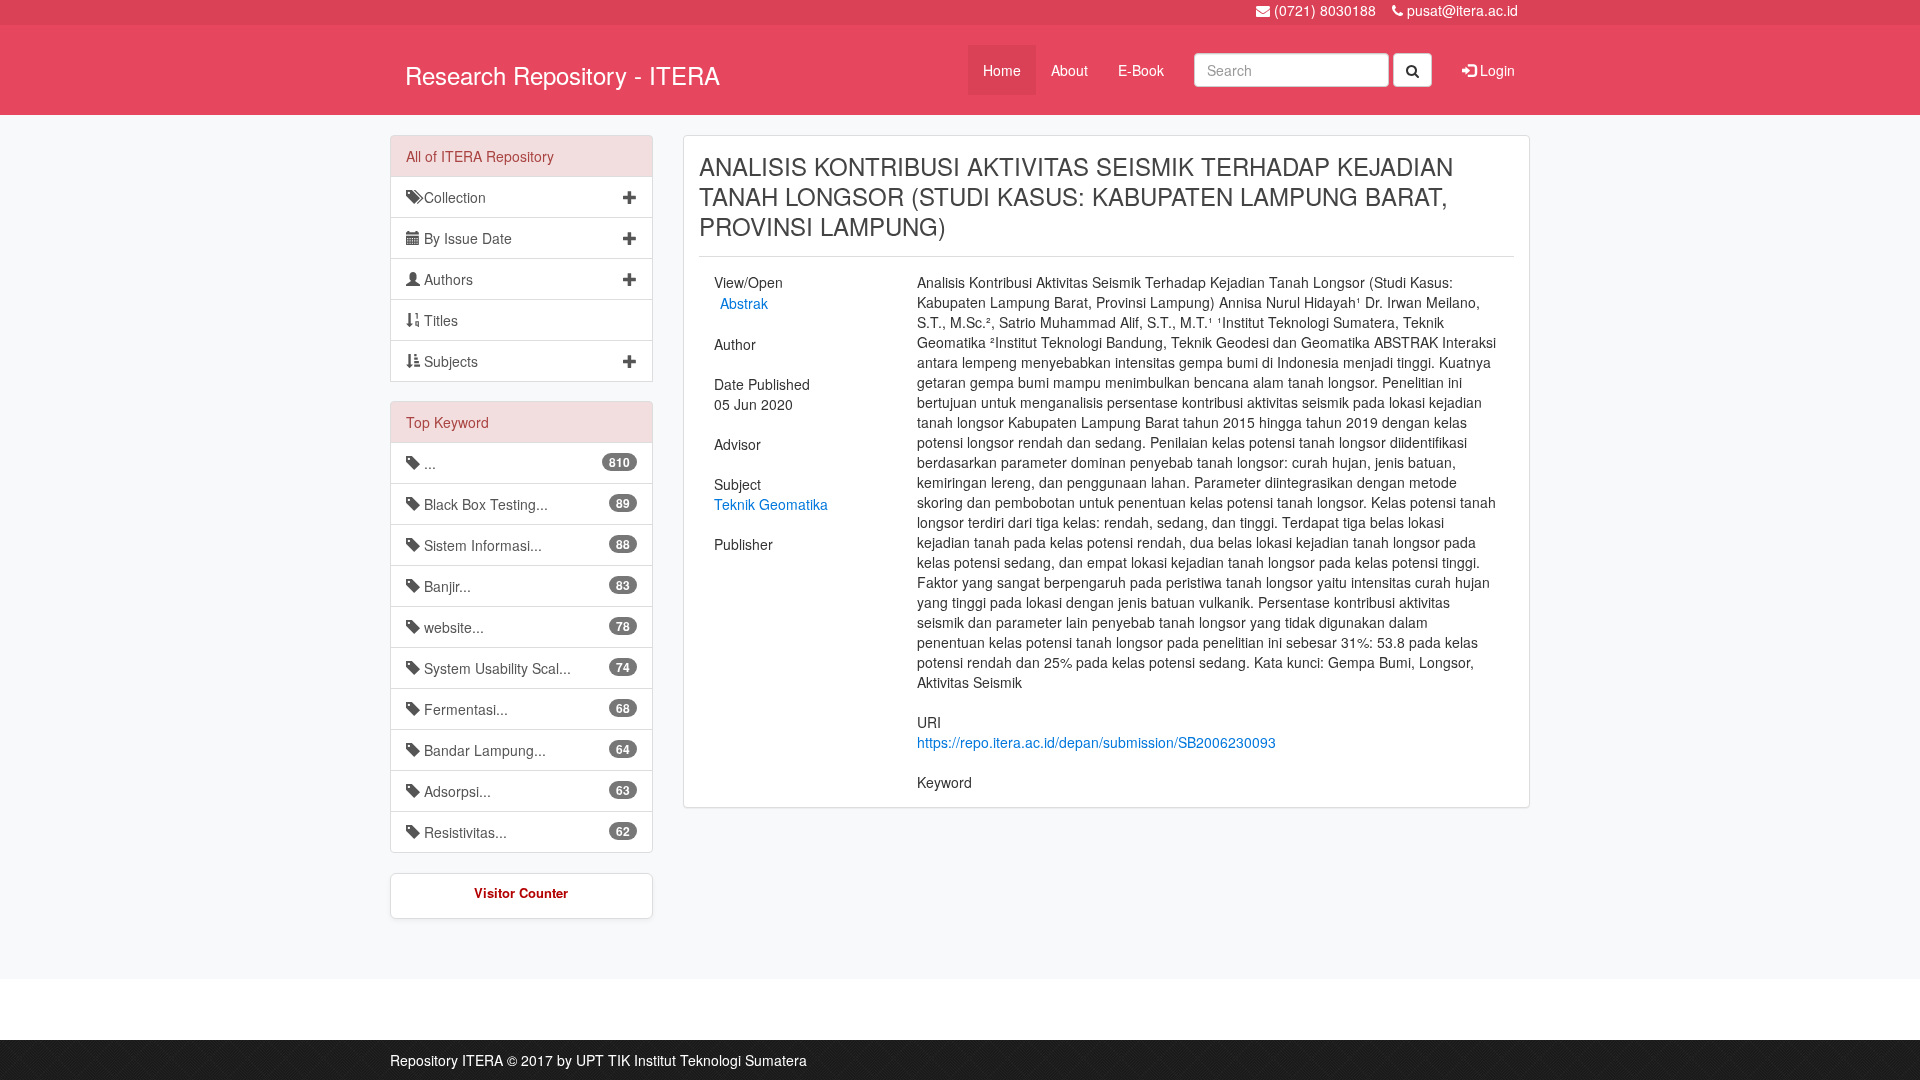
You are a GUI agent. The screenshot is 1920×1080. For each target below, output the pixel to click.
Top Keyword (447, 422)
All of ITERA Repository (480, 156)
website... (525, 627)
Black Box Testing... (525, 504)
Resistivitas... (525, 832)
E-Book (1141, 70)
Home (1002, 70)
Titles (439, 320)
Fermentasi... (525, 709)
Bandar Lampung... (525, 750)
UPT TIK (603, 1060)
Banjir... (525, 586)
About (1069, 70)
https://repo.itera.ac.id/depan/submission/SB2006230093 (1096, 742)
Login (1495, 70)
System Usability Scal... (525, 668)
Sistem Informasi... (525, 545)
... (525, 463)
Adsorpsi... (525, 791)
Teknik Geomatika (771, 504)
